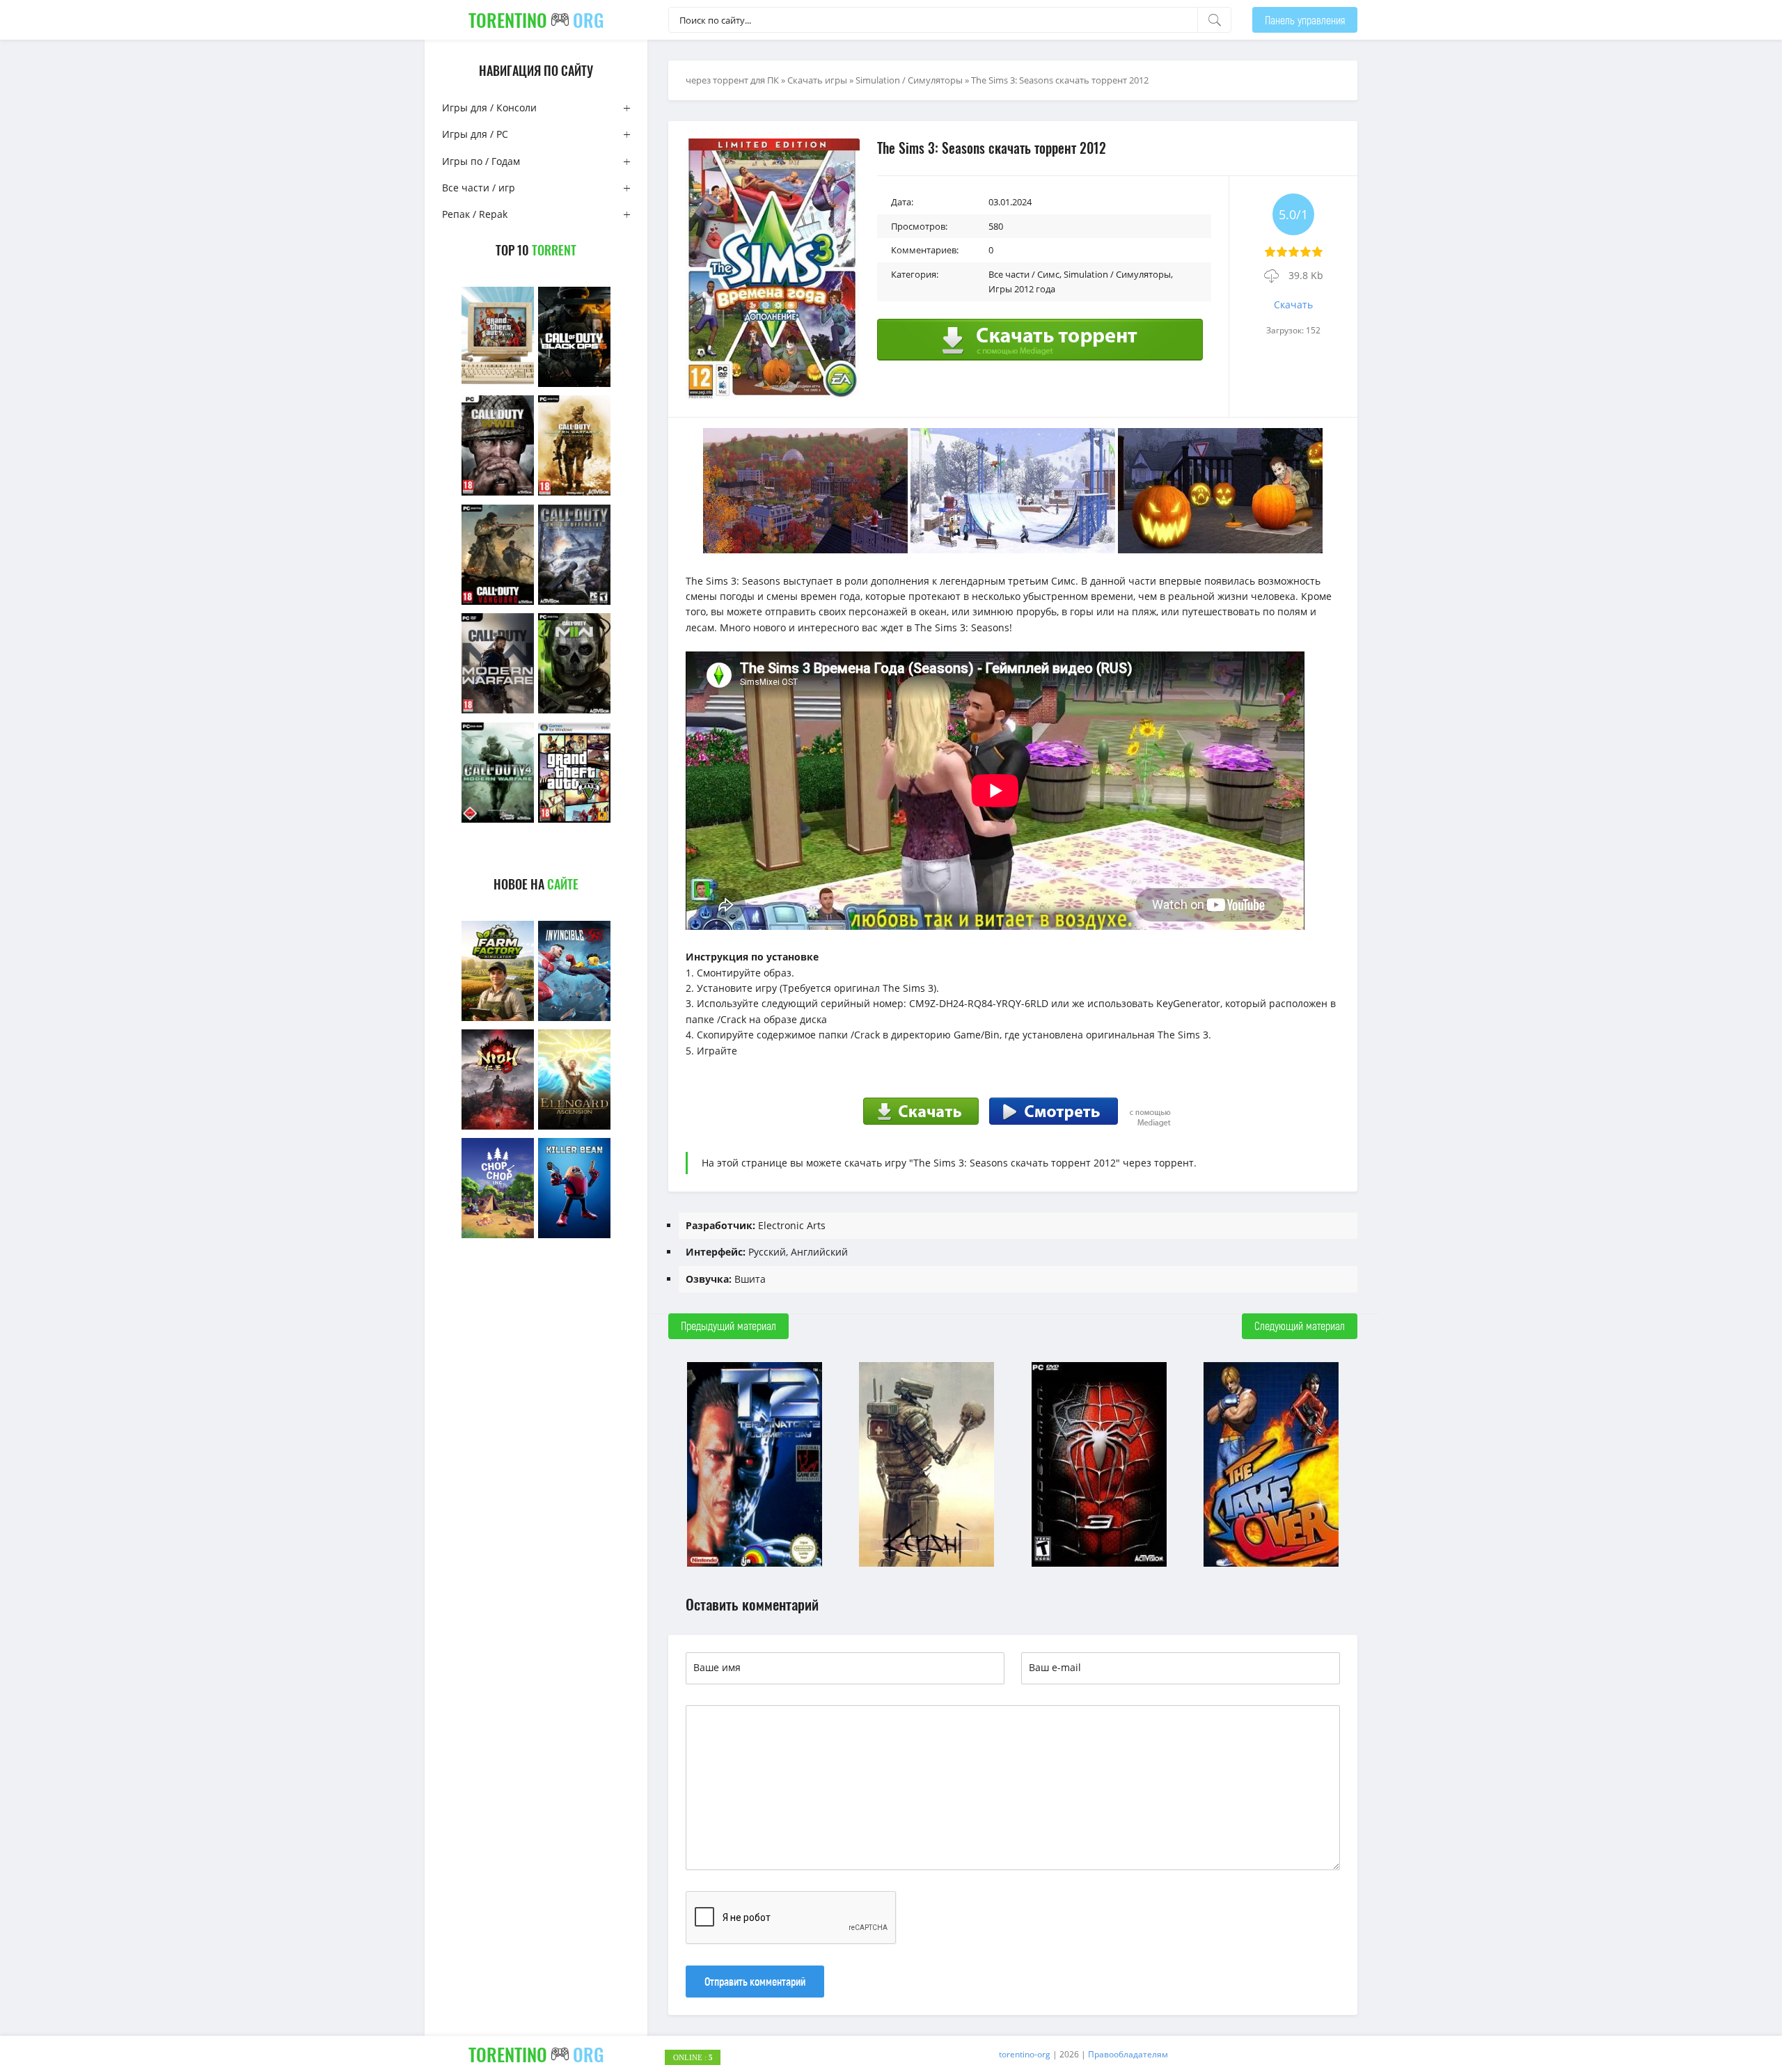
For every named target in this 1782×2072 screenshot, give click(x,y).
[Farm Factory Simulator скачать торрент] (498, 1019)
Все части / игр (479, 188)
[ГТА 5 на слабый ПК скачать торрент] (498, 385)
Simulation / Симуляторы (909, 80)
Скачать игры (817, 80)
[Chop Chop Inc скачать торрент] (498, 1236)
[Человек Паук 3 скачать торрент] (1099, 1565)
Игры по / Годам (481, 161)
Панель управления (1305, 20)
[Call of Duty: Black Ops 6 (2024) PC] (574, 385)
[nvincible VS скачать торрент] (574, 1019)
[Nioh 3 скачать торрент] (498, 1128)
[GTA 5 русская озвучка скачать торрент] (574, 821)
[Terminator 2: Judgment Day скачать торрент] (755, 1565)
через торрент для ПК (732, 80)
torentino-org (1025, 2054)
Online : (693, 2057)
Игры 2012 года (1022, 289)
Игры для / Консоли (489, 108)
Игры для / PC (475, 134)
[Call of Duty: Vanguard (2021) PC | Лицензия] (498, 603)
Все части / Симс (1024, 274)
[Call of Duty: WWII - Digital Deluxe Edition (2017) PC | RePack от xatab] (498, 494)
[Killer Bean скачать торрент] (574, 1236)
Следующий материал (1300, 1326)
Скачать (1293, 305)
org (536, 20)
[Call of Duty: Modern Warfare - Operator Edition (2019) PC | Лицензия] (498, 712)
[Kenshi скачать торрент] (927, 1565)
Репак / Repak (475, 214)
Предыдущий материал (728, 1326)
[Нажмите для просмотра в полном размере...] (805, 549)
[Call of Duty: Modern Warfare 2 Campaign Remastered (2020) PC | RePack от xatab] (574, 494)
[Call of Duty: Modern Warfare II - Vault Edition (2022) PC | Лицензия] (574, 712)
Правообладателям (1128, 2054)
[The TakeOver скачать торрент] (1271, 1565)
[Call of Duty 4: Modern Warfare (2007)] (498, 821)
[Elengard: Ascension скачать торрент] (574, 1128)
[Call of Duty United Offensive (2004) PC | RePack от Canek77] (574, 603)
